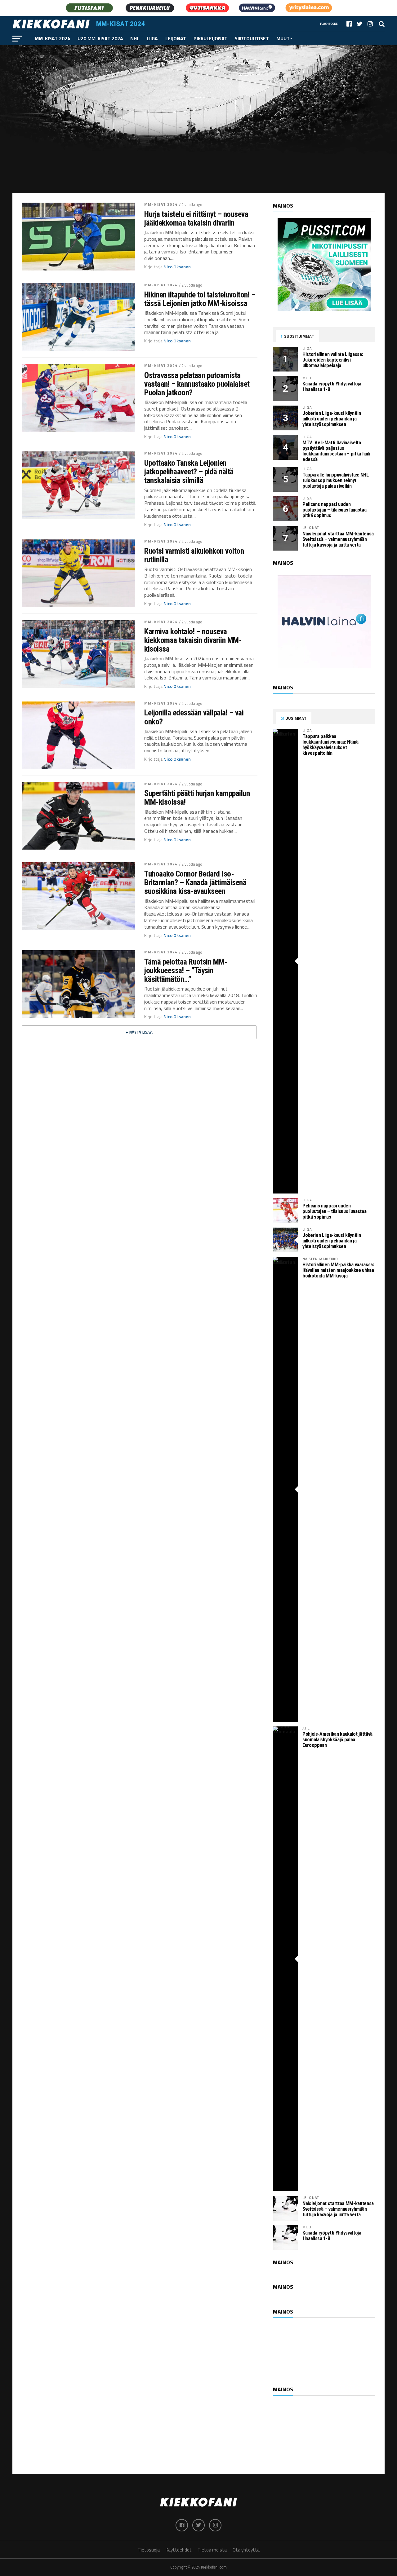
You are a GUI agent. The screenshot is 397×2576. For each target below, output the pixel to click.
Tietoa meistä (212, 2550)
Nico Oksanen (177, 267)
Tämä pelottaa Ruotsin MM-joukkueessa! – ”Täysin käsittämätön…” (186, 970)
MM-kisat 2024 (52, 38)
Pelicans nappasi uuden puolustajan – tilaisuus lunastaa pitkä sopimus (334, 510)
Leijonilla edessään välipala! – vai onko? (194, 717)
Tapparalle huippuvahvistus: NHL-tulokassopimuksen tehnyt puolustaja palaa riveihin (336, 480)
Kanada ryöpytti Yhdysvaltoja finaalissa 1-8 (332, 387)
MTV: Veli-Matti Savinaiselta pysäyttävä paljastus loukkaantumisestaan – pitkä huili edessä (336, 451)
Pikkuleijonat (210, 38)
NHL (135, 38)
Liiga (152, 38)
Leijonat (176, 38)
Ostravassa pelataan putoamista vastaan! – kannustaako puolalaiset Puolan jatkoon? (197, 384)
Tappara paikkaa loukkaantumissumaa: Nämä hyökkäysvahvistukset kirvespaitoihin (330, 745)
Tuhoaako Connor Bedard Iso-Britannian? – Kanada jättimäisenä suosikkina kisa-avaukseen (195, 882)
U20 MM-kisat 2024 (100, 38)
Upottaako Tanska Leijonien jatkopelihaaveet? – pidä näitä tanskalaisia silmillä (189, 472)
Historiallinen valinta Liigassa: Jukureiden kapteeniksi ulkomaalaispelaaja (333, 360)
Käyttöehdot (179, 2550)
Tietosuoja (149, 2550)
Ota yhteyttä (246, 2550)
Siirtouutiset (252, 38)
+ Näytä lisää (139, 1032)
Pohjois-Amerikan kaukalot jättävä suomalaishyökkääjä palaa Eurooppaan (337, 1740)
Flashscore (329, 24)
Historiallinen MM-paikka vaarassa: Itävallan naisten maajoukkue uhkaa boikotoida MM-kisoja (338, 1270)
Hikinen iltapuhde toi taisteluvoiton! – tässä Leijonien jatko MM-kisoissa (200, 299)
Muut (283, 38)
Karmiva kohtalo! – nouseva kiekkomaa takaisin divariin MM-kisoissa (193, 640)
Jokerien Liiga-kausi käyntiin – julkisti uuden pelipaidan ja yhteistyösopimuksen (334, 419)
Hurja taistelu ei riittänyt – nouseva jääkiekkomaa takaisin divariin (196, 218)
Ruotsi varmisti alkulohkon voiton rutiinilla (194, 555)
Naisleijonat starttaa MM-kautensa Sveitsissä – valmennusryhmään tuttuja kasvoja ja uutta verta (338, 539)
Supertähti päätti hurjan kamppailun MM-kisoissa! (197, 798)
